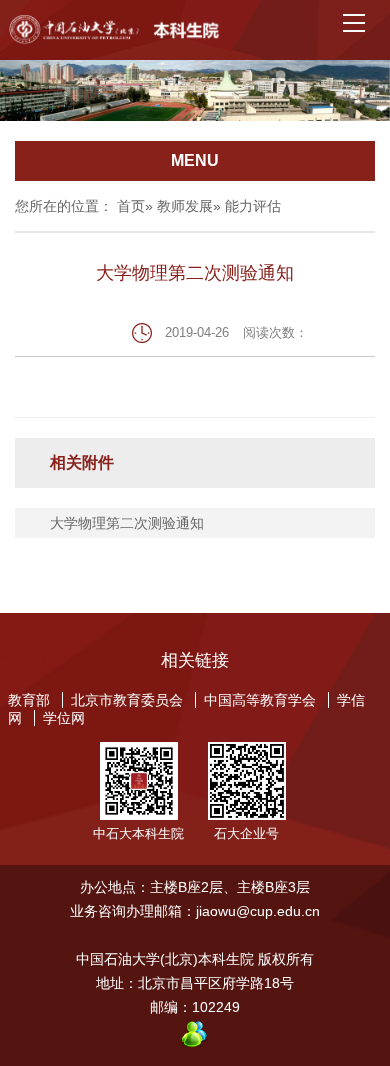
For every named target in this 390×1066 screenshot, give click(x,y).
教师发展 (185, 206)
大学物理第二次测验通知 (127, 523)
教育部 (29, 700)
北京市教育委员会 (127, 700)
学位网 (64, 718)
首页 (131, 206)
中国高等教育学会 (260, 700)
